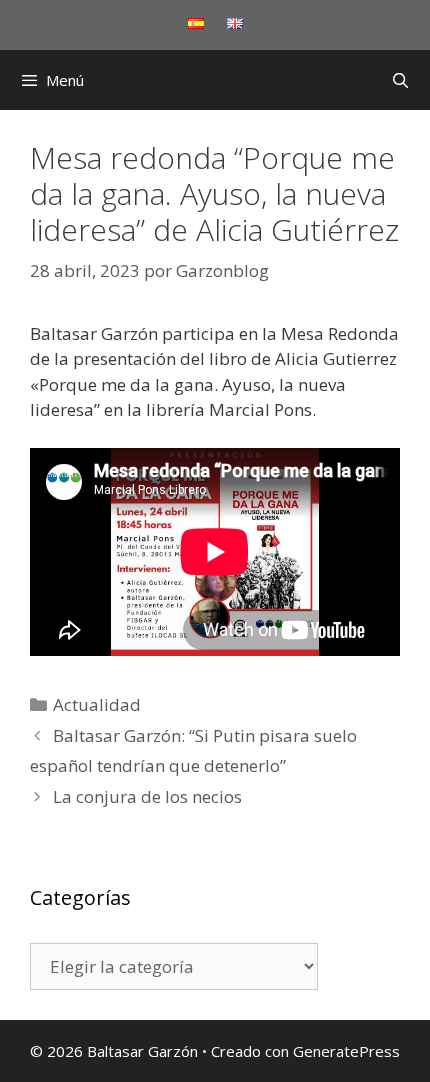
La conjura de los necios (147, 796)
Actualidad (97, 704)
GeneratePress (346, 1051)
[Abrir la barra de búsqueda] (400, 80)
